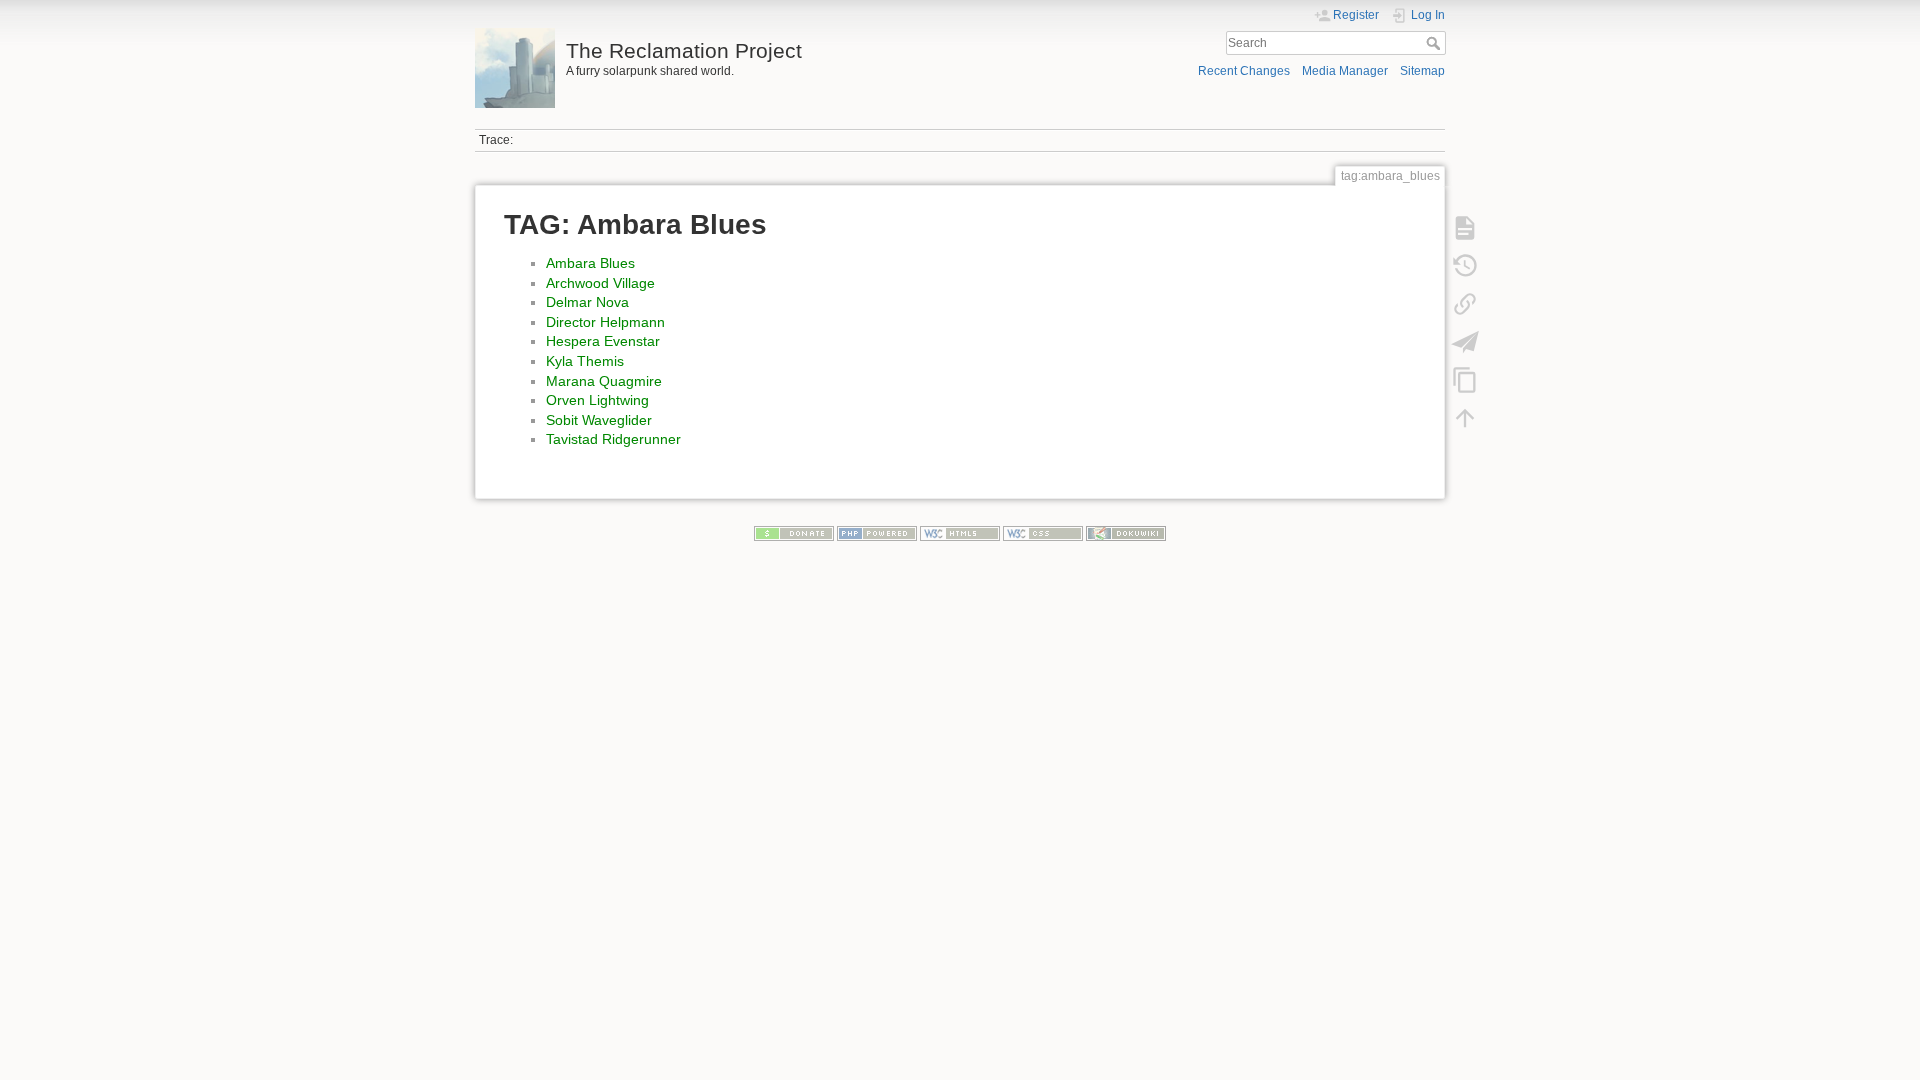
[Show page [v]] (1465, 228)
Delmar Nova (587, 302)
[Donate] (794, 533)
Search (1435, 43)
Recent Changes (1244, 71)
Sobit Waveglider (599, 420)
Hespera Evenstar (603, 341)
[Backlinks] (1465, 304)
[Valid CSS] (1043, 533)
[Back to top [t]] (1465, 418)
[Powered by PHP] (877, 533)
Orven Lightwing (597, 400)
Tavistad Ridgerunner (613, 439)
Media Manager (1345, 71)
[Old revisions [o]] (1465, 266)
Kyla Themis (585, 361)
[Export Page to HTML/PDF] (1465, 342)
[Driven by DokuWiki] (1126, 533)
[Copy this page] (1465, 380)
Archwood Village (600, 283)
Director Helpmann (605, 322)
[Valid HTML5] (960, 533)
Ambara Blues (590, 263)
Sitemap (1422, 71)
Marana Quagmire (604, 381)
